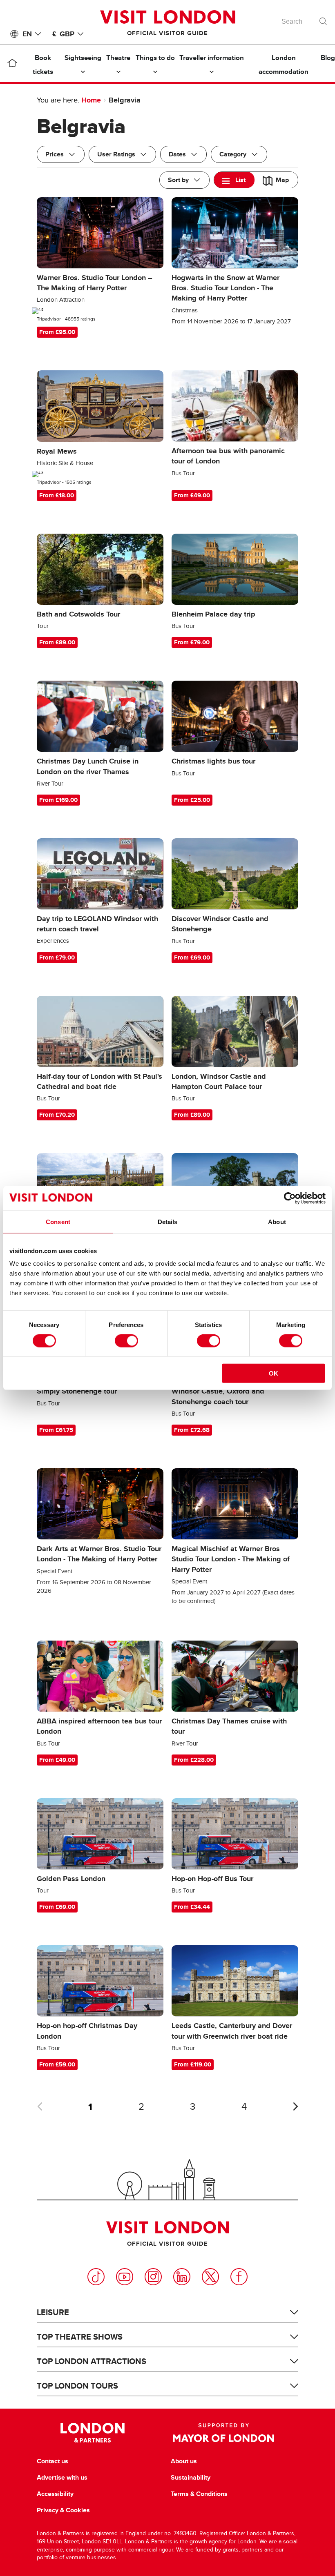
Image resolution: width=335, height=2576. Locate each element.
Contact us (52, 2461)
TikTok (96, 2277)
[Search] (324, 19)
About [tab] (277, 1221)
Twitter (210, 2277)
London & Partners (93, 2433)
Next (295, 2106)
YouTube (125, 2277)
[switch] (126, 1340)
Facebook (239, 2277)
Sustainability (191, 2478)
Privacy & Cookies (63, 2510)
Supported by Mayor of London (223, 2433)
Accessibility (55, 2494)
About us (184, 2461)
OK (274, 1373)
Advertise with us (62, 2478)
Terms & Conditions (199, 2494)
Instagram (153, 2277)
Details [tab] (168, 1221)
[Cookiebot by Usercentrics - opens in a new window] (290, 1198)
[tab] (234, 180)
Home (91, 100)
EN (27, 34)
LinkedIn (182, 2277)
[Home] (12, 65)
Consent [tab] (58, 1221)
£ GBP (63, 34)
